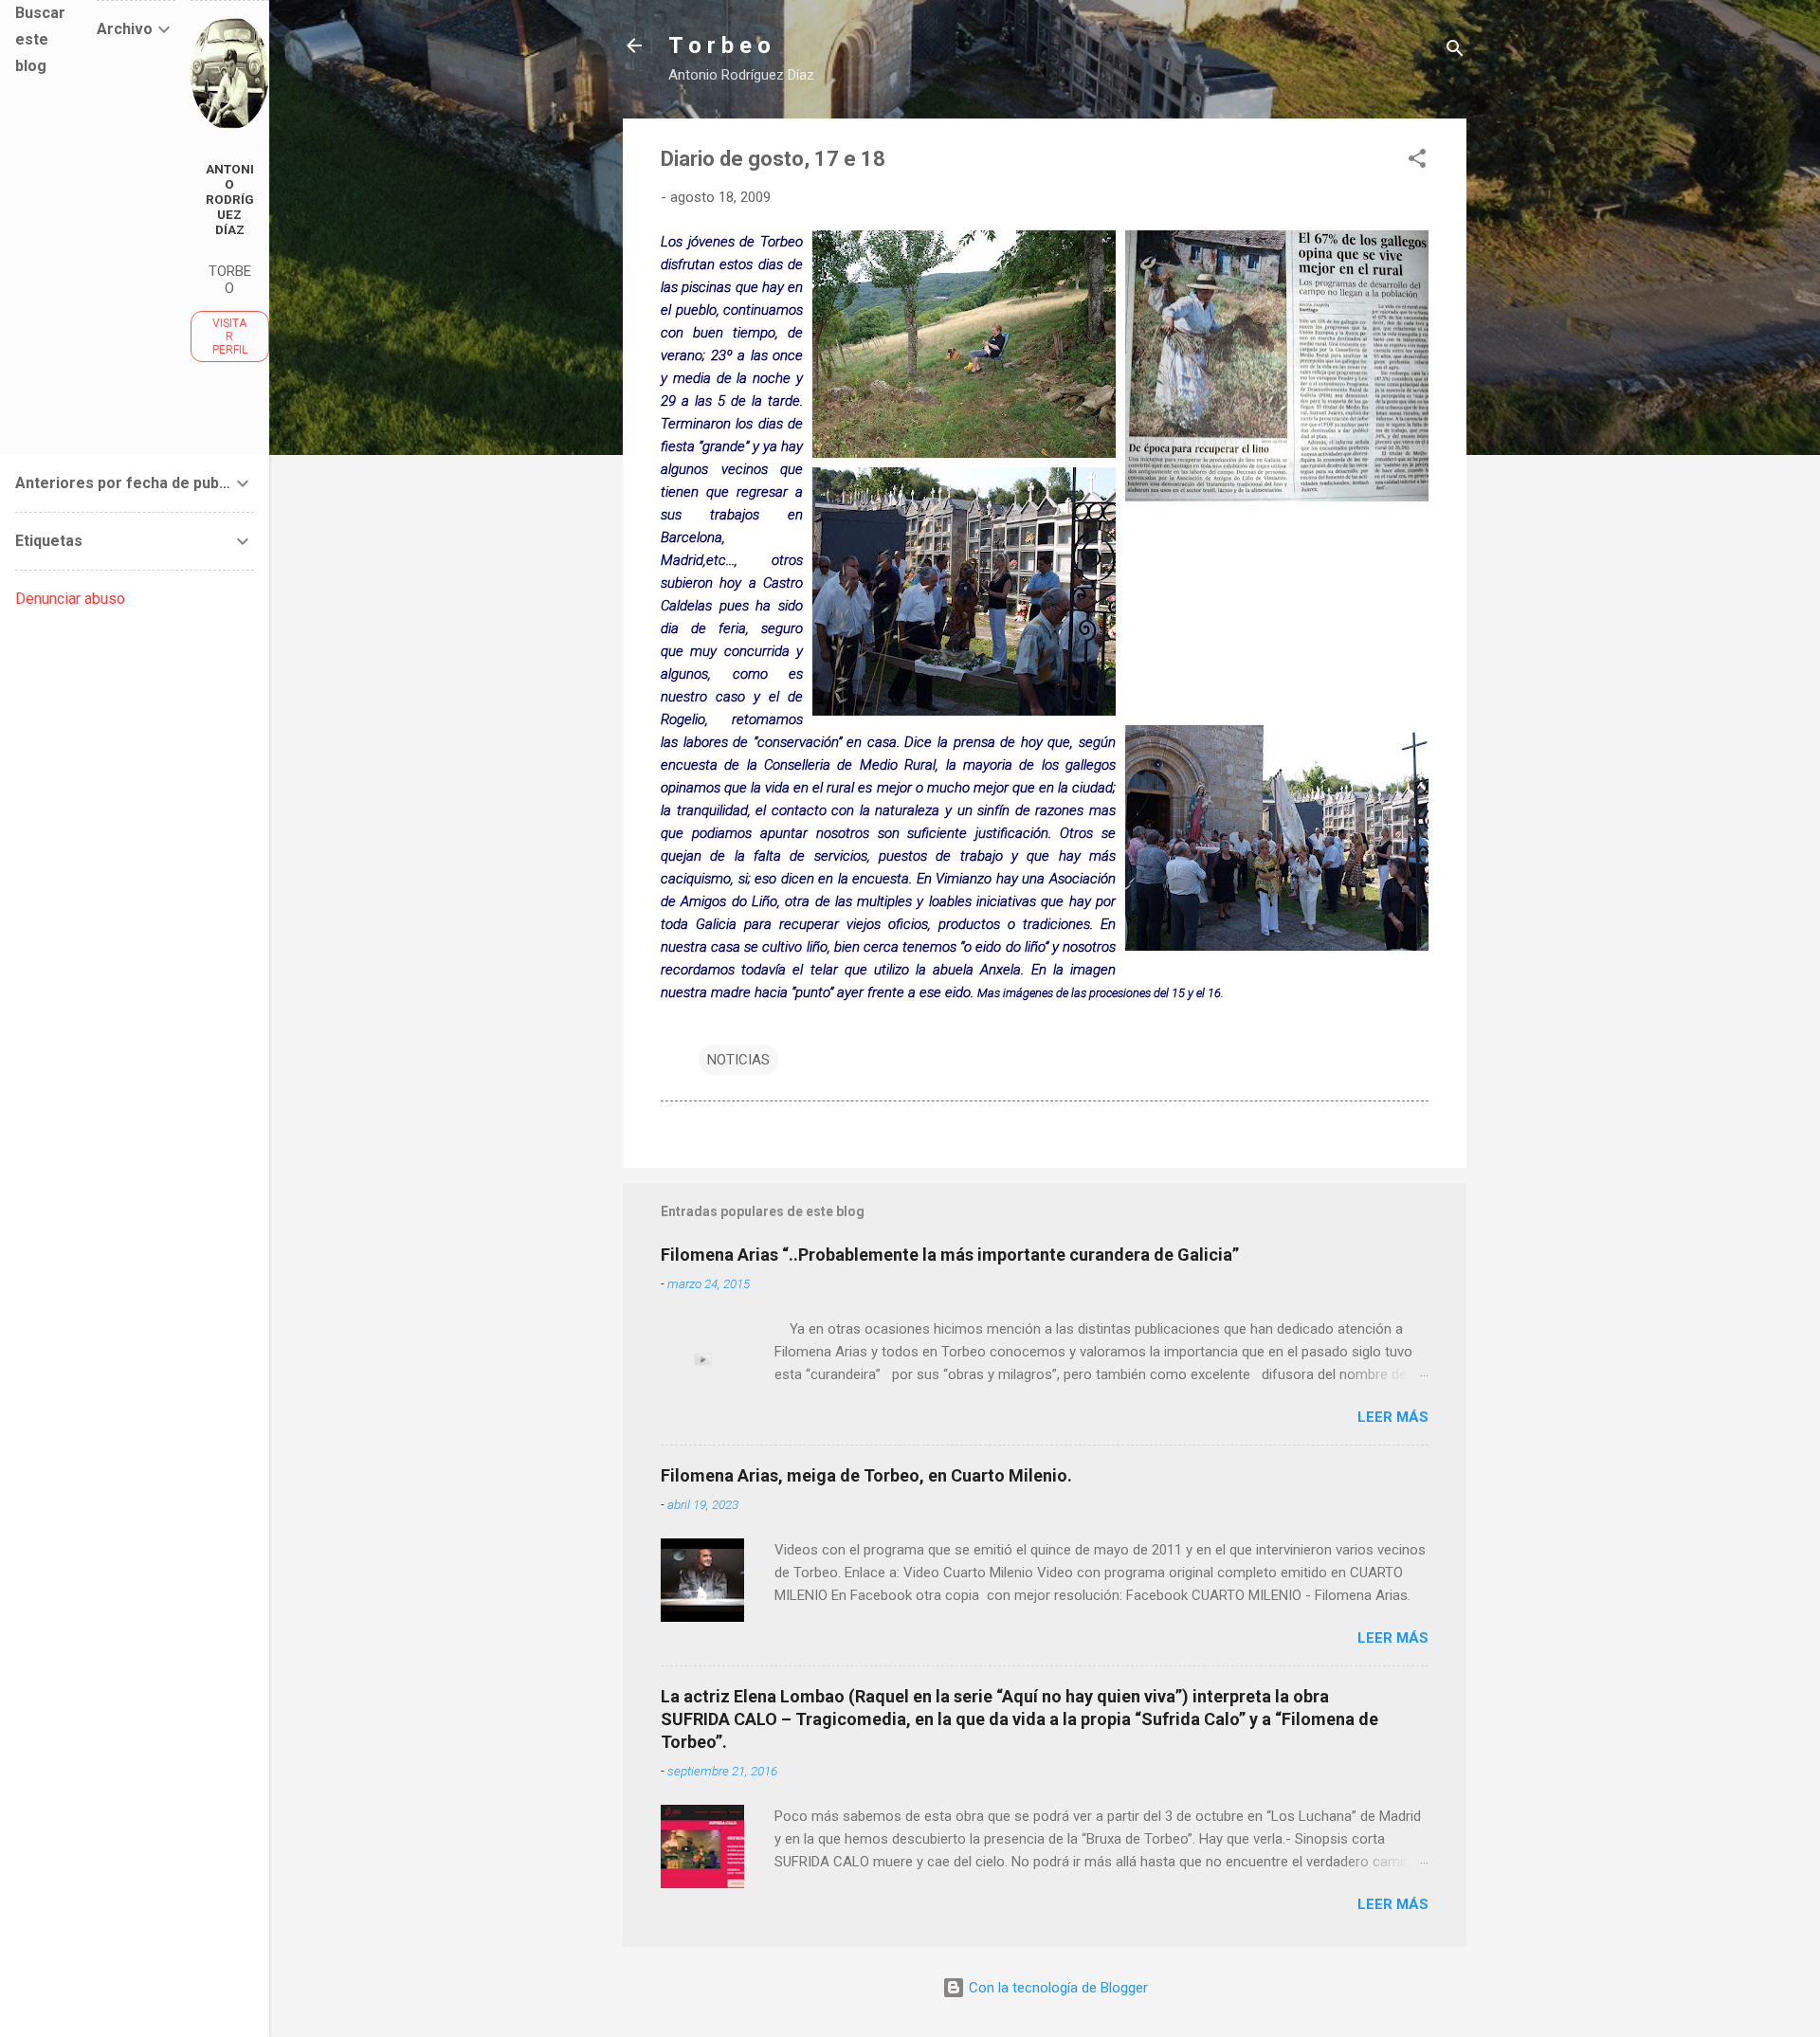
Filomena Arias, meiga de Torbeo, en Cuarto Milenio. (866, 1475)
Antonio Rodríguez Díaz (230, 199)
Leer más (1393, 1417)
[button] (1417, 162)
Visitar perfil (230, 336)
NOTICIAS (738, 1060)
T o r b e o (719, 45)
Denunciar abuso (70, 599)
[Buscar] (1455, 52)
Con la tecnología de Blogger (1056, 1988)
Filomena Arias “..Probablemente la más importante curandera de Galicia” (950, 1255)
